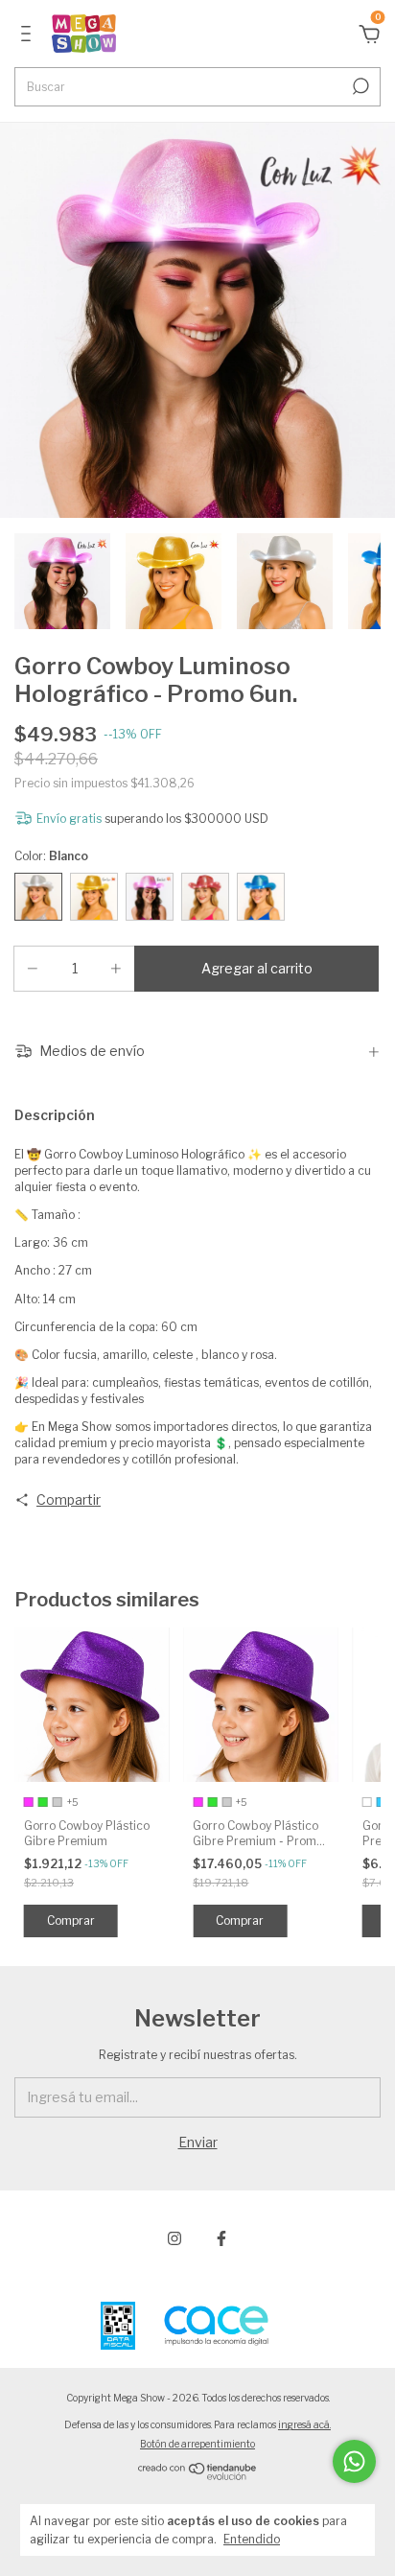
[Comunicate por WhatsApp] (354, 2461)
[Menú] (29, 36)
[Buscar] (359, 86)
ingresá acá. (304, 2424)
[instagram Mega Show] (174, 2238)
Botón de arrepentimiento (197, 2444)
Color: (51, 856)
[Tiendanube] (198, 2475)
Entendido (252, 2539)
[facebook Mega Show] (221, 2238)
